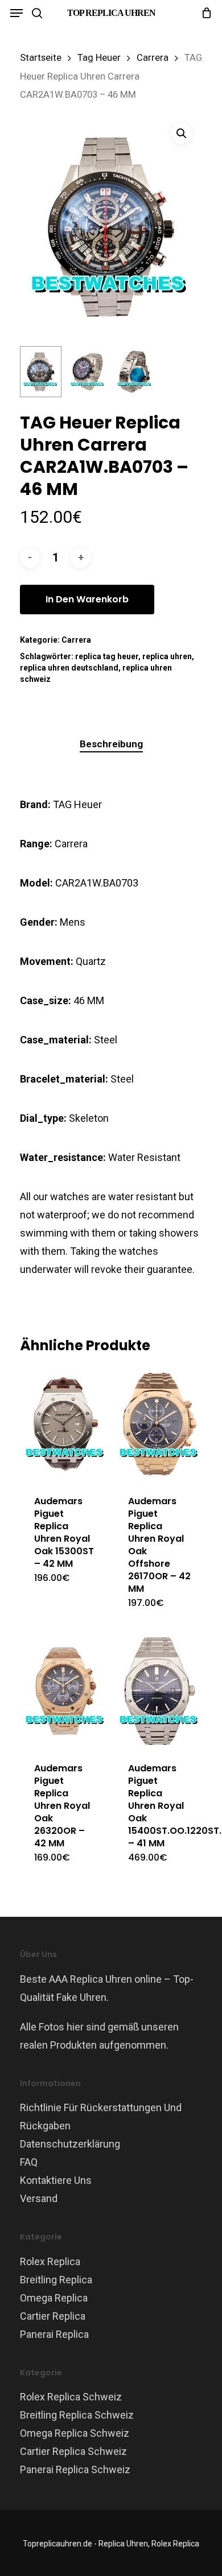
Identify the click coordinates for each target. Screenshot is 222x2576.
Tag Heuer (99, 58)
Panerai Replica (54, 2334)
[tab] (111, 744)
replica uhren (167, 656)
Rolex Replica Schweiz (71, 2397)
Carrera (153, 58)
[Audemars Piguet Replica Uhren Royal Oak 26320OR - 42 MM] (66, 1691)
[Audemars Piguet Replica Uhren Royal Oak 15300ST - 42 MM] (66, 1424)
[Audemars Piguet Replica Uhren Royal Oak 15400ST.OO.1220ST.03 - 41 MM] (160, 1691)
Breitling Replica (56, 2280)
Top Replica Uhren (111, 13)
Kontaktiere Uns (56, 2180)
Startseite (41, 58)
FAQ (29, 2162)
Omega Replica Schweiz (75, 2433)
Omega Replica (54, 2298)
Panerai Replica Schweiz (75, 2469)
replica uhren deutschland (69, 668)
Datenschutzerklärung (70, 2144)
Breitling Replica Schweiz (77, 2415)
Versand (39, 2198)
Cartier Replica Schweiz (73, 2451)
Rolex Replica (50, 2261)
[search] (37, 13)
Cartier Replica (53, 2316)
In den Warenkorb (87, 599)
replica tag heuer (107, 656)
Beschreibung (111, 744)
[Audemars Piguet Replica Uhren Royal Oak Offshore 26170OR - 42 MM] (160, 1424)
